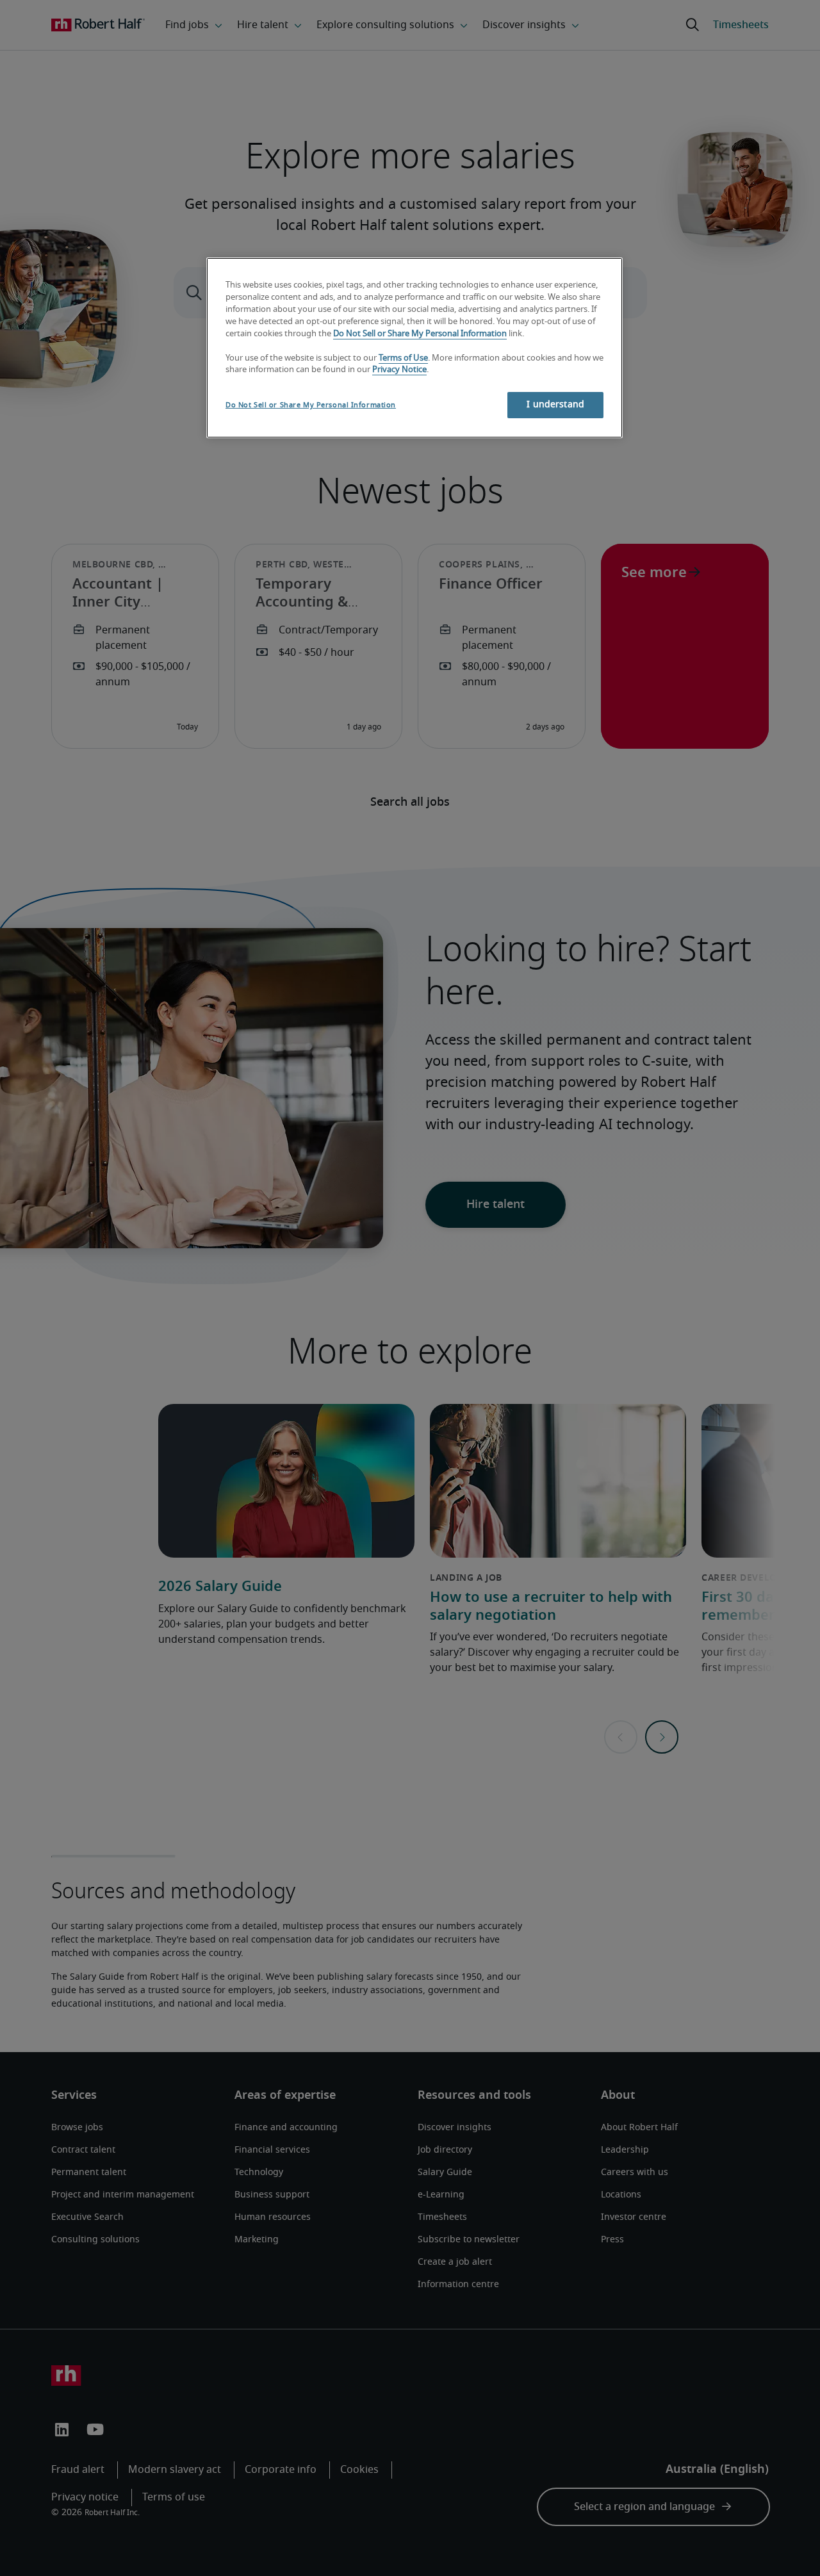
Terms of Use (403, 358)
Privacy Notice (399, 370)
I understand (555, 405)
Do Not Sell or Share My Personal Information (420, 334)
